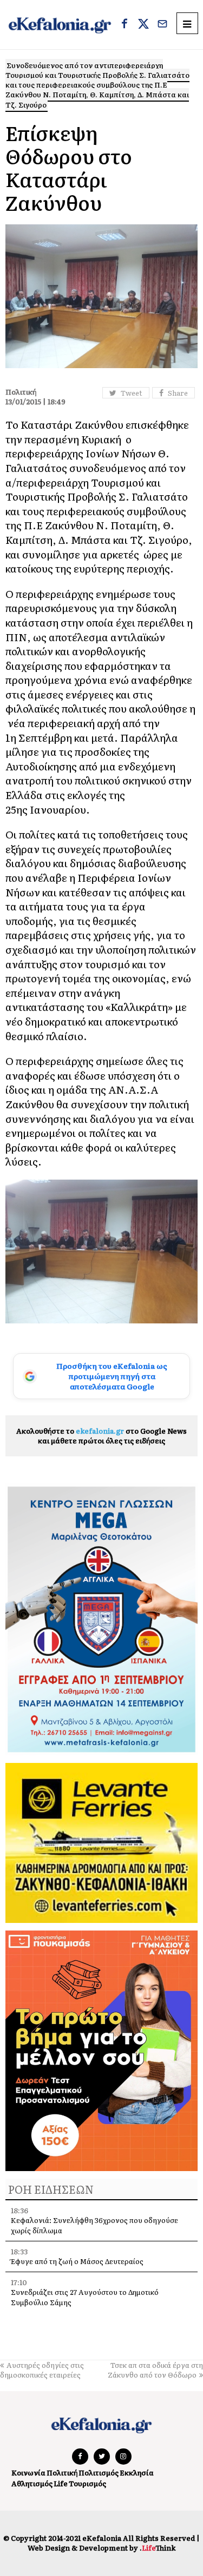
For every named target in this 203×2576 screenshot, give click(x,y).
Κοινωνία (28, 2472)
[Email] (162, 25)
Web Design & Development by (101, 2548)
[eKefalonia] (60, 25)
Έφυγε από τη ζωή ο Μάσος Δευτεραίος (77, 2261)
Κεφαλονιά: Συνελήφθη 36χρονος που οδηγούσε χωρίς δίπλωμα (94, 2225)
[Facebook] (125, 25)
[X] (143, 25)
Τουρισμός (87, 2483)
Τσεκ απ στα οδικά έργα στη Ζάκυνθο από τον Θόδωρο (155, 2370)
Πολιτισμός (99, 2472)
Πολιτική (62, 2472)
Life (61, 2483)
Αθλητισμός (32, 2483)
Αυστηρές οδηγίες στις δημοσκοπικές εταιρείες (42, 2370)
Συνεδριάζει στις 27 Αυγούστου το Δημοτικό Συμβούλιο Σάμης (85, 2297)
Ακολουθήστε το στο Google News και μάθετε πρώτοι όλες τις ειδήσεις (101, 1436)
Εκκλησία (137, 2472)
